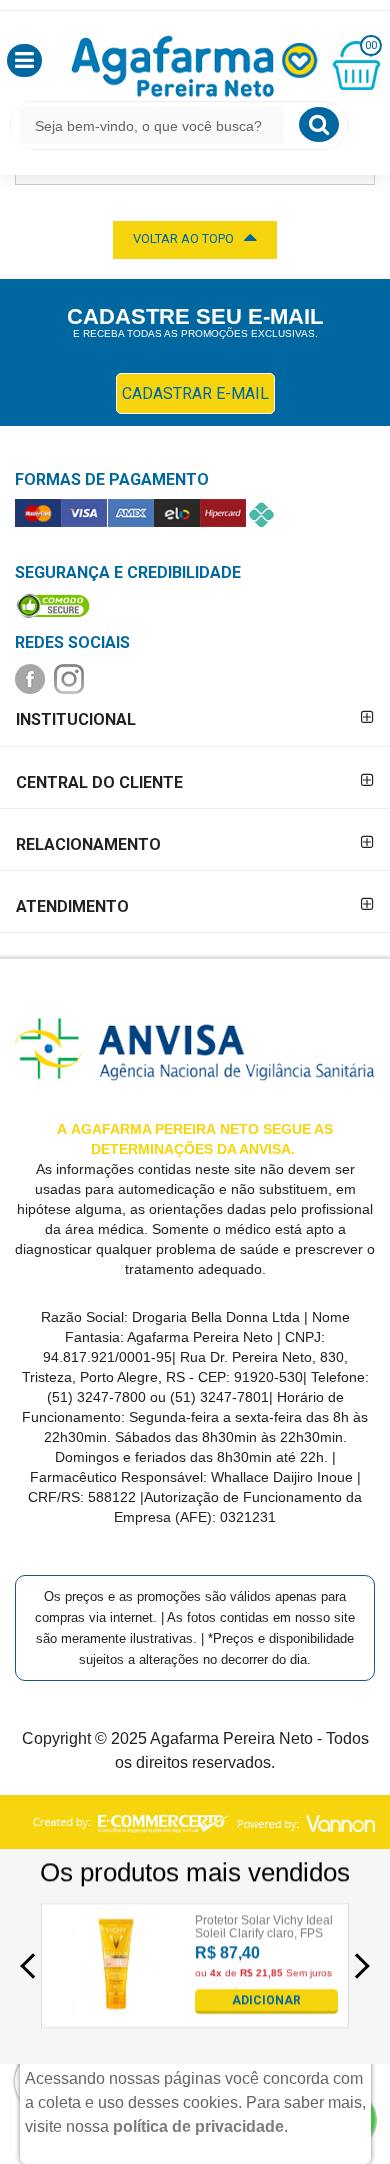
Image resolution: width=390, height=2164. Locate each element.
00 (371, 45)
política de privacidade (198, 2126)
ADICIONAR (266, 2000)
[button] (24, 60)
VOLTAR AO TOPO (183, 238)
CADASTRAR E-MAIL (195, 393)
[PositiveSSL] (53, 605)
